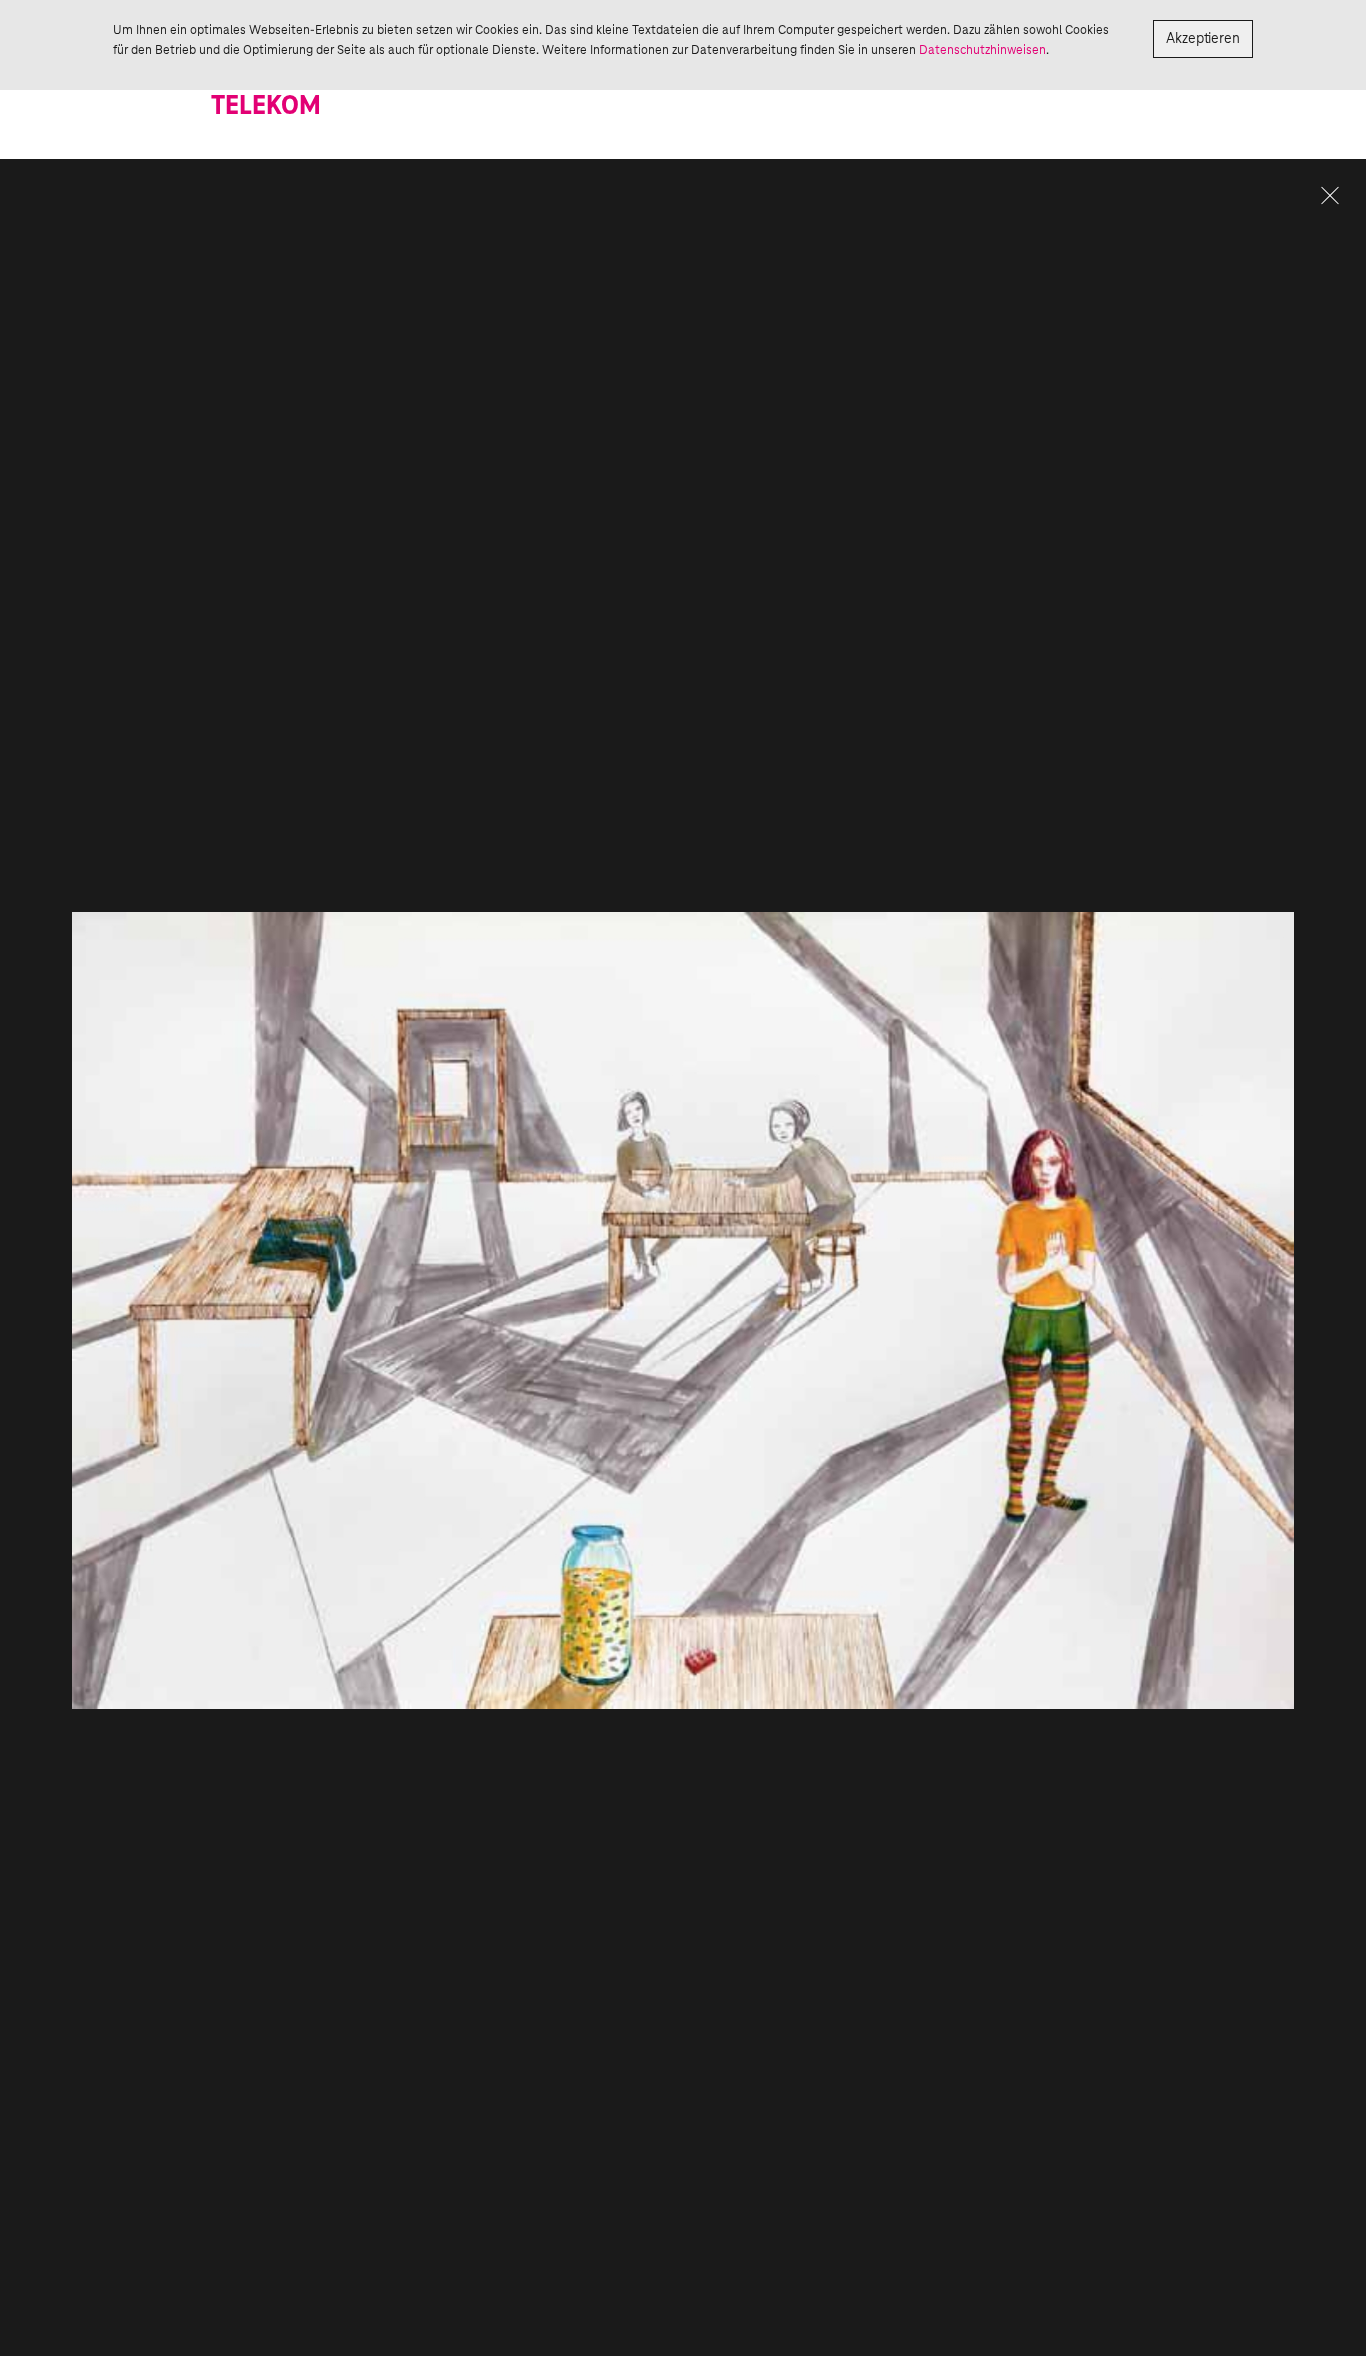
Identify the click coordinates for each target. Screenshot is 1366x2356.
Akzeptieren (1203, 39)
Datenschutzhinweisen (982, 50)
